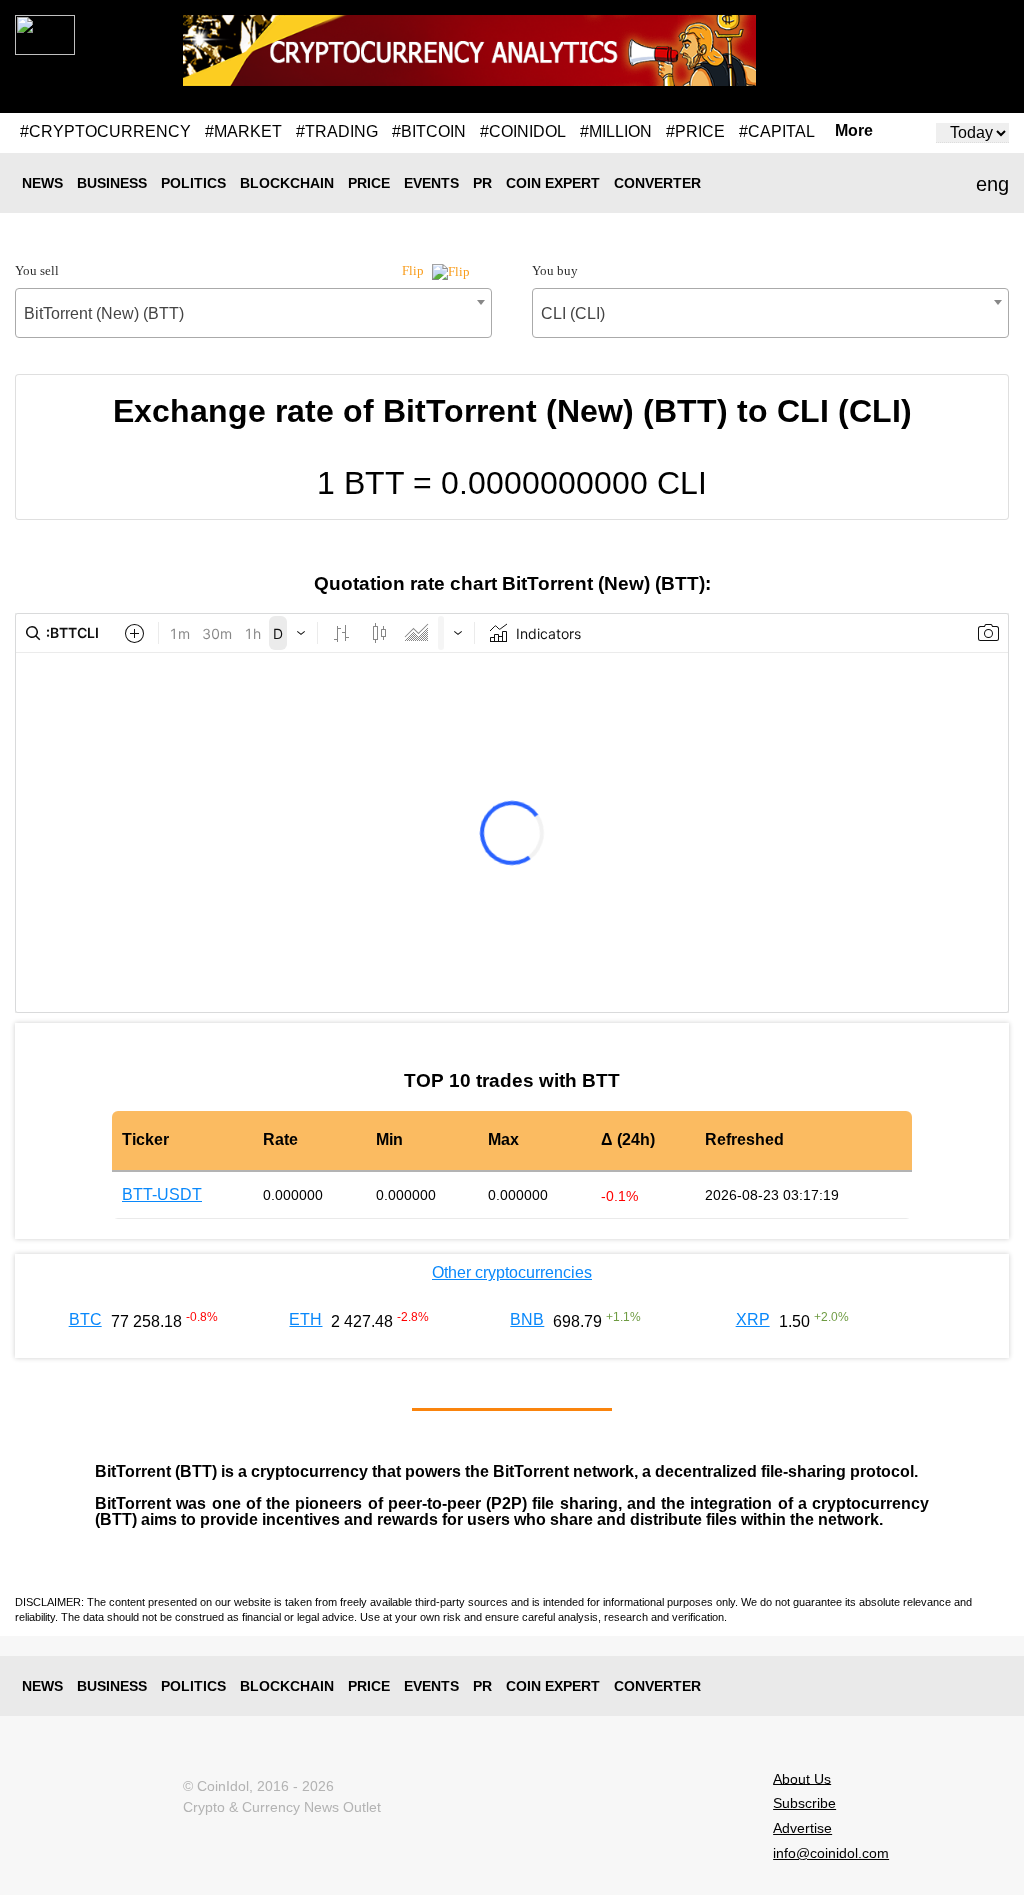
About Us (802, 1778)
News (42, 183)
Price (369, 183)
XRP (753, 1319)
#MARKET (243, 131)
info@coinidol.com (831, 1853)
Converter (657, 183)
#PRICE (695, 131)
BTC (85, 1319)
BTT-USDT (162, 1194)
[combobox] (253, 313)
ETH (305, 1319)
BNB (527, 1319)
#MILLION (616, 131)
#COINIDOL (523, 131)
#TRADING (337, 131)
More (854, 131)
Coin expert (553, 183)
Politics (193, 183)
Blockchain (287, 183)
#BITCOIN (429, 131)
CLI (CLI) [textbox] (573, 313)
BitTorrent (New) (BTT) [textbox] (104, 313)
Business (112, 183)
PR (482, 183)
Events (431, 183)
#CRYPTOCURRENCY (105, 131)
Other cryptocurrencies (512, 1272)
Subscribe (804, 1803)
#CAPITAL (777, 131)
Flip (414, 270)
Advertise (802, 1828)
